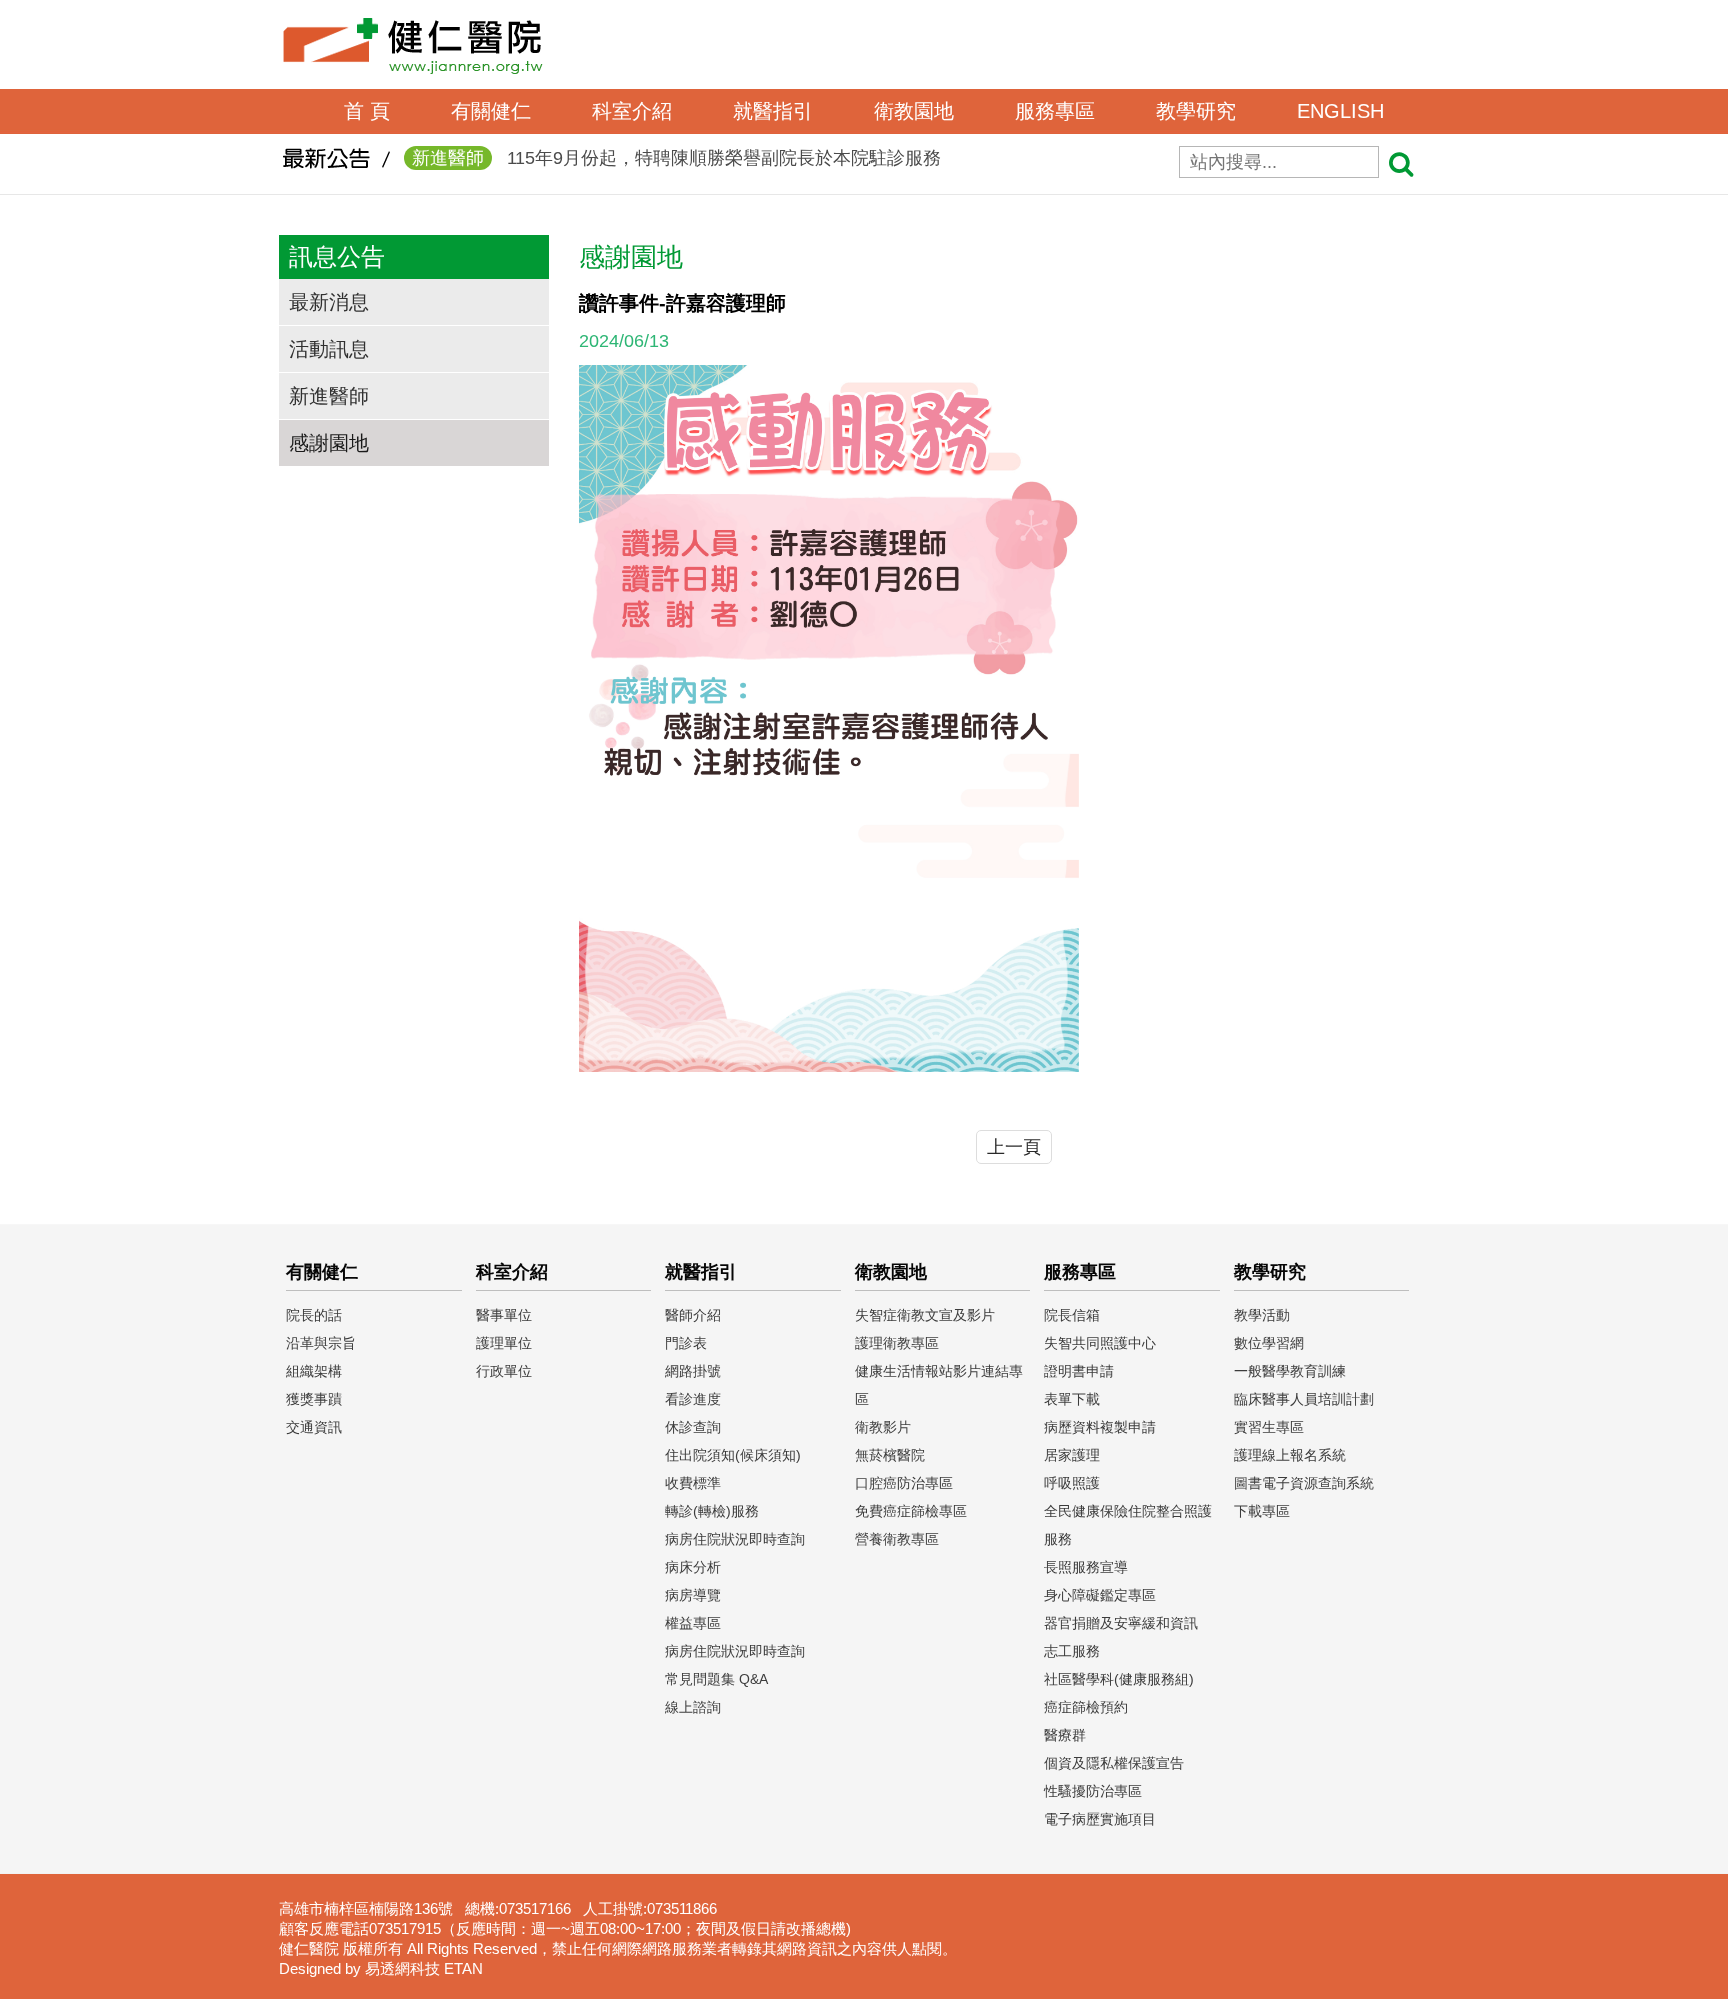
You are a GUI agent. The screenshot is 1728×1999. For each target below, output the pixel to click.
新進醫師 (329, 396)
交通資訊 (314, 1427)
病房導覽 (693, 1595)
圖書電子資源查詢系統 (1304, 1483)
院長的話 (314, 1315)
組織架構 (314, 1371)
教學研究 (1196, 111)
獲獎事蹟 (314, 1399)
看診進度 (693, 1399)
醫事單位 (504, 1315)
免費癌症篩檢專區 (911, 1511)
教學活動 (1262, 1315)
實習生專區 (1269, 1427)
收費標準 (693, 1483)
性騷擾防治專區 (1093, 1791)
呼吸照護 (1072, 1483)
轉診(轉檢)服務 (712, 1511)
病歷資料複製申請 (1100, 1427)
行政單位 (504, 1371)
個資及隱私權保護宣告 (1114, 1763)
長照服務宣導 (1086, 1567)
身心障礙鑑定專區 (1100, 1595)
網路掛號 (693, 1371)
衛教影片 (883, 1427)
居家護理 (1072, 1455)
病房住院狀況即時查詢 (735, 1539)
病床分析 (693, 1567)
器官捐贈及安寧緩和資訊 (1121, 1623)
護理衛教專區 (897, 1343)
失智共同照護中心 (1100, 1343)
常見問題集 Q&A (716, 1679)
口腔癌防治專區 (904, 1483)
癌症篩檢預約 (1086, 1707)
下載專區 (1262, 1511)
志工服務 (1072, 1651)
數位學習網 (1269, 1343)
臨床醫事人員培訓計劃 (1304, 1399)
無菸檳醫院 (890, 1455)
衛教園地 (914, 111)
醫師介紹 (693, 1315)
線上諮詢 (693, 1707)
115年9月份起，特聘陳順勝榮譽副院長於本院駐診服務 (676, 158)
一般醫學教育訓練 (1290, 1371)
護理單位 (504, 1343)
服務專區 (1055, 111)
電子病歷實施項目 (1100, 1819)
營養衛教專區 (897, 1539)
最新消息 (329, 302)
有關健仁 (491, 111)
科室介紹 (632, 111)
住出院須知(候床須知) (733, 1455)
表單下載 (1072, 1399)
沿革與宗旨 (321, 1343)
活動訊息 (329, 349)
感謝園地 (329, 443)
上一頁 (1014, 1147)
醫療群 (1065, 1735)
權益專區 (693, 1623)
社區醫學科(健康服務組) (1119, 1679)
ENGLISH (1340, 111)
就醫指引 (773, 111)
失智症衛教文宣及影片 (925, 1315)
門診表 (686, 1343)
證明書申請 (1079, 1371)
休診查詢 (693, 1427)
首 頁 (367, 111)
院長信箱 (1072, 1315)
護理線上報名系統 (1290, 1455)
